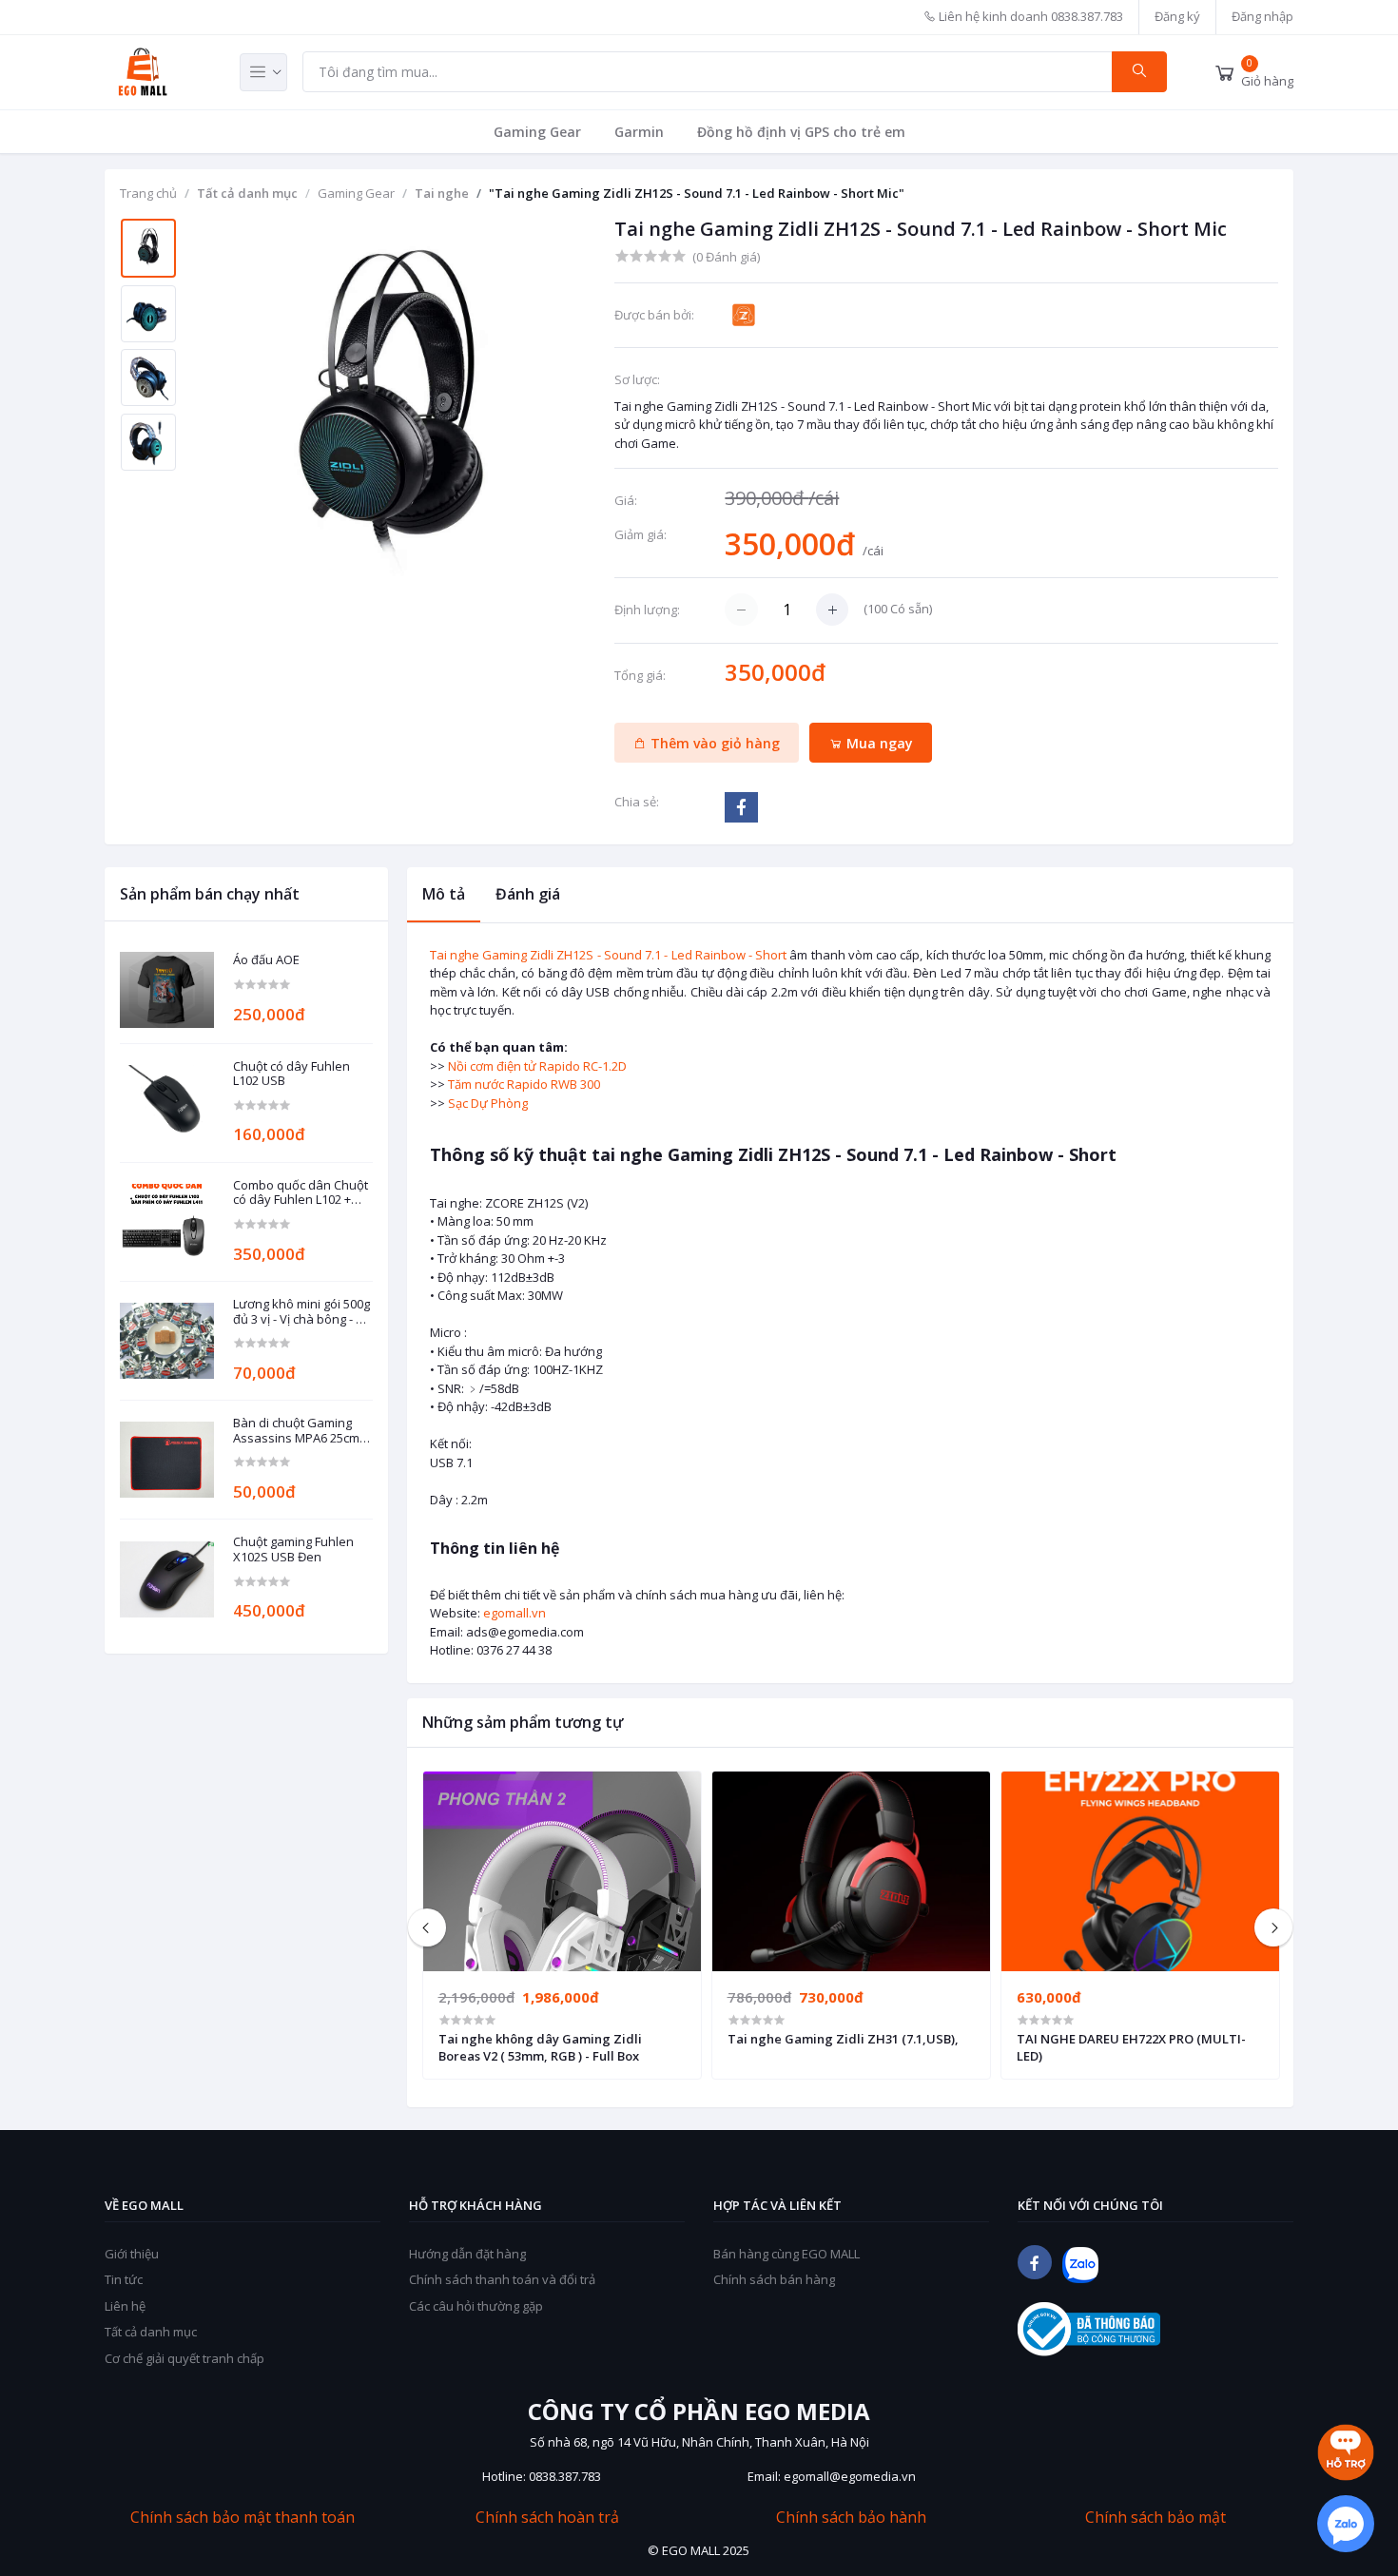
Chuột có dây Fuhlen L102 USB (291, 1074)
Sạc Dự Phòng (488, 1103)
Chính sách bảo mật (1155, 2518)
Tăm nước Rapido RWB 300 (524, 1084)
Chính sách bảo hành (851, 2518)
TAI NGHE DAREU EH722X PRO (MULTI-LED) (1131, 2047)
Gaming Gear (537, 132)
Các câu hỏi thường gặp (476, 2306)
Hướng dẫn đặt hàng (467, 2254)
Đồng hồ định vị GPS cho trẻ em (801, 132)
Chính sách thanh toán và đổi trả (502, 2279)
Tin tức (124, 2279)
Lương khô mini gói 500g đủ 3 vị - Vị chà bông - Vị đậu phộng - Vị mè (301, 1312)
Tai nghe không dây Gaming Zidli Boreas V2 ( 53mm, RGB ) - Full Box (540, 2047)
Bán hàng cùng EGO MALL (786, 2254)
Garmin (639, 132)
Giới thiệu (132, 2254)
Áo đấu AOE (266, 960)
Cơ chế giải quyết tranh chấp (184, 2358)
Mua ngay (878, 743)
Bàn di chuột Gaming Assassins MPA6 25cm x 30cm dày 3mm (301, 1431)
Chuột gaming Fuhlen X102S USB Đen (293, 1549)
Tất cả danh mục (247, 193)
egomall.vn (515, 1613)
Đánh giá (528, 894)
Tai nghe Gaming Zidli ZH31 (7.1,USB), (843, 2039)
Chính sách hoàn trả (547, 2518)
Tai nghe (442, 193)
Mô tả (444, 894)
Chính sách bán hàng (774, 2279)
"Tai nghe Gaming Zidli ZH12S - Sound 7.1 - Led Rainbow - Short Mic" (697, 193)
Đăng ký (1177, 16)
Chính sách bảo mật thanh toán (243, 2518)
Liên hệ (125, 2306)
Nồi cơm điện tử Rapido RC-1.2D (537, 1066)
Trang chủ (148, 193)
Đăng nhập (1262, 16)
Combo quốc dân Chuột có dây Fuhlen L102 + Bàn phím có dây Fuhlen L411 (301, 1193)
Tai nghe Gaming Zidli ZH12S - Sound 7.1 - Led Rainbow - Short (609, 955)
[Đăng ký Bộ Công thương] (1089, 2329)
